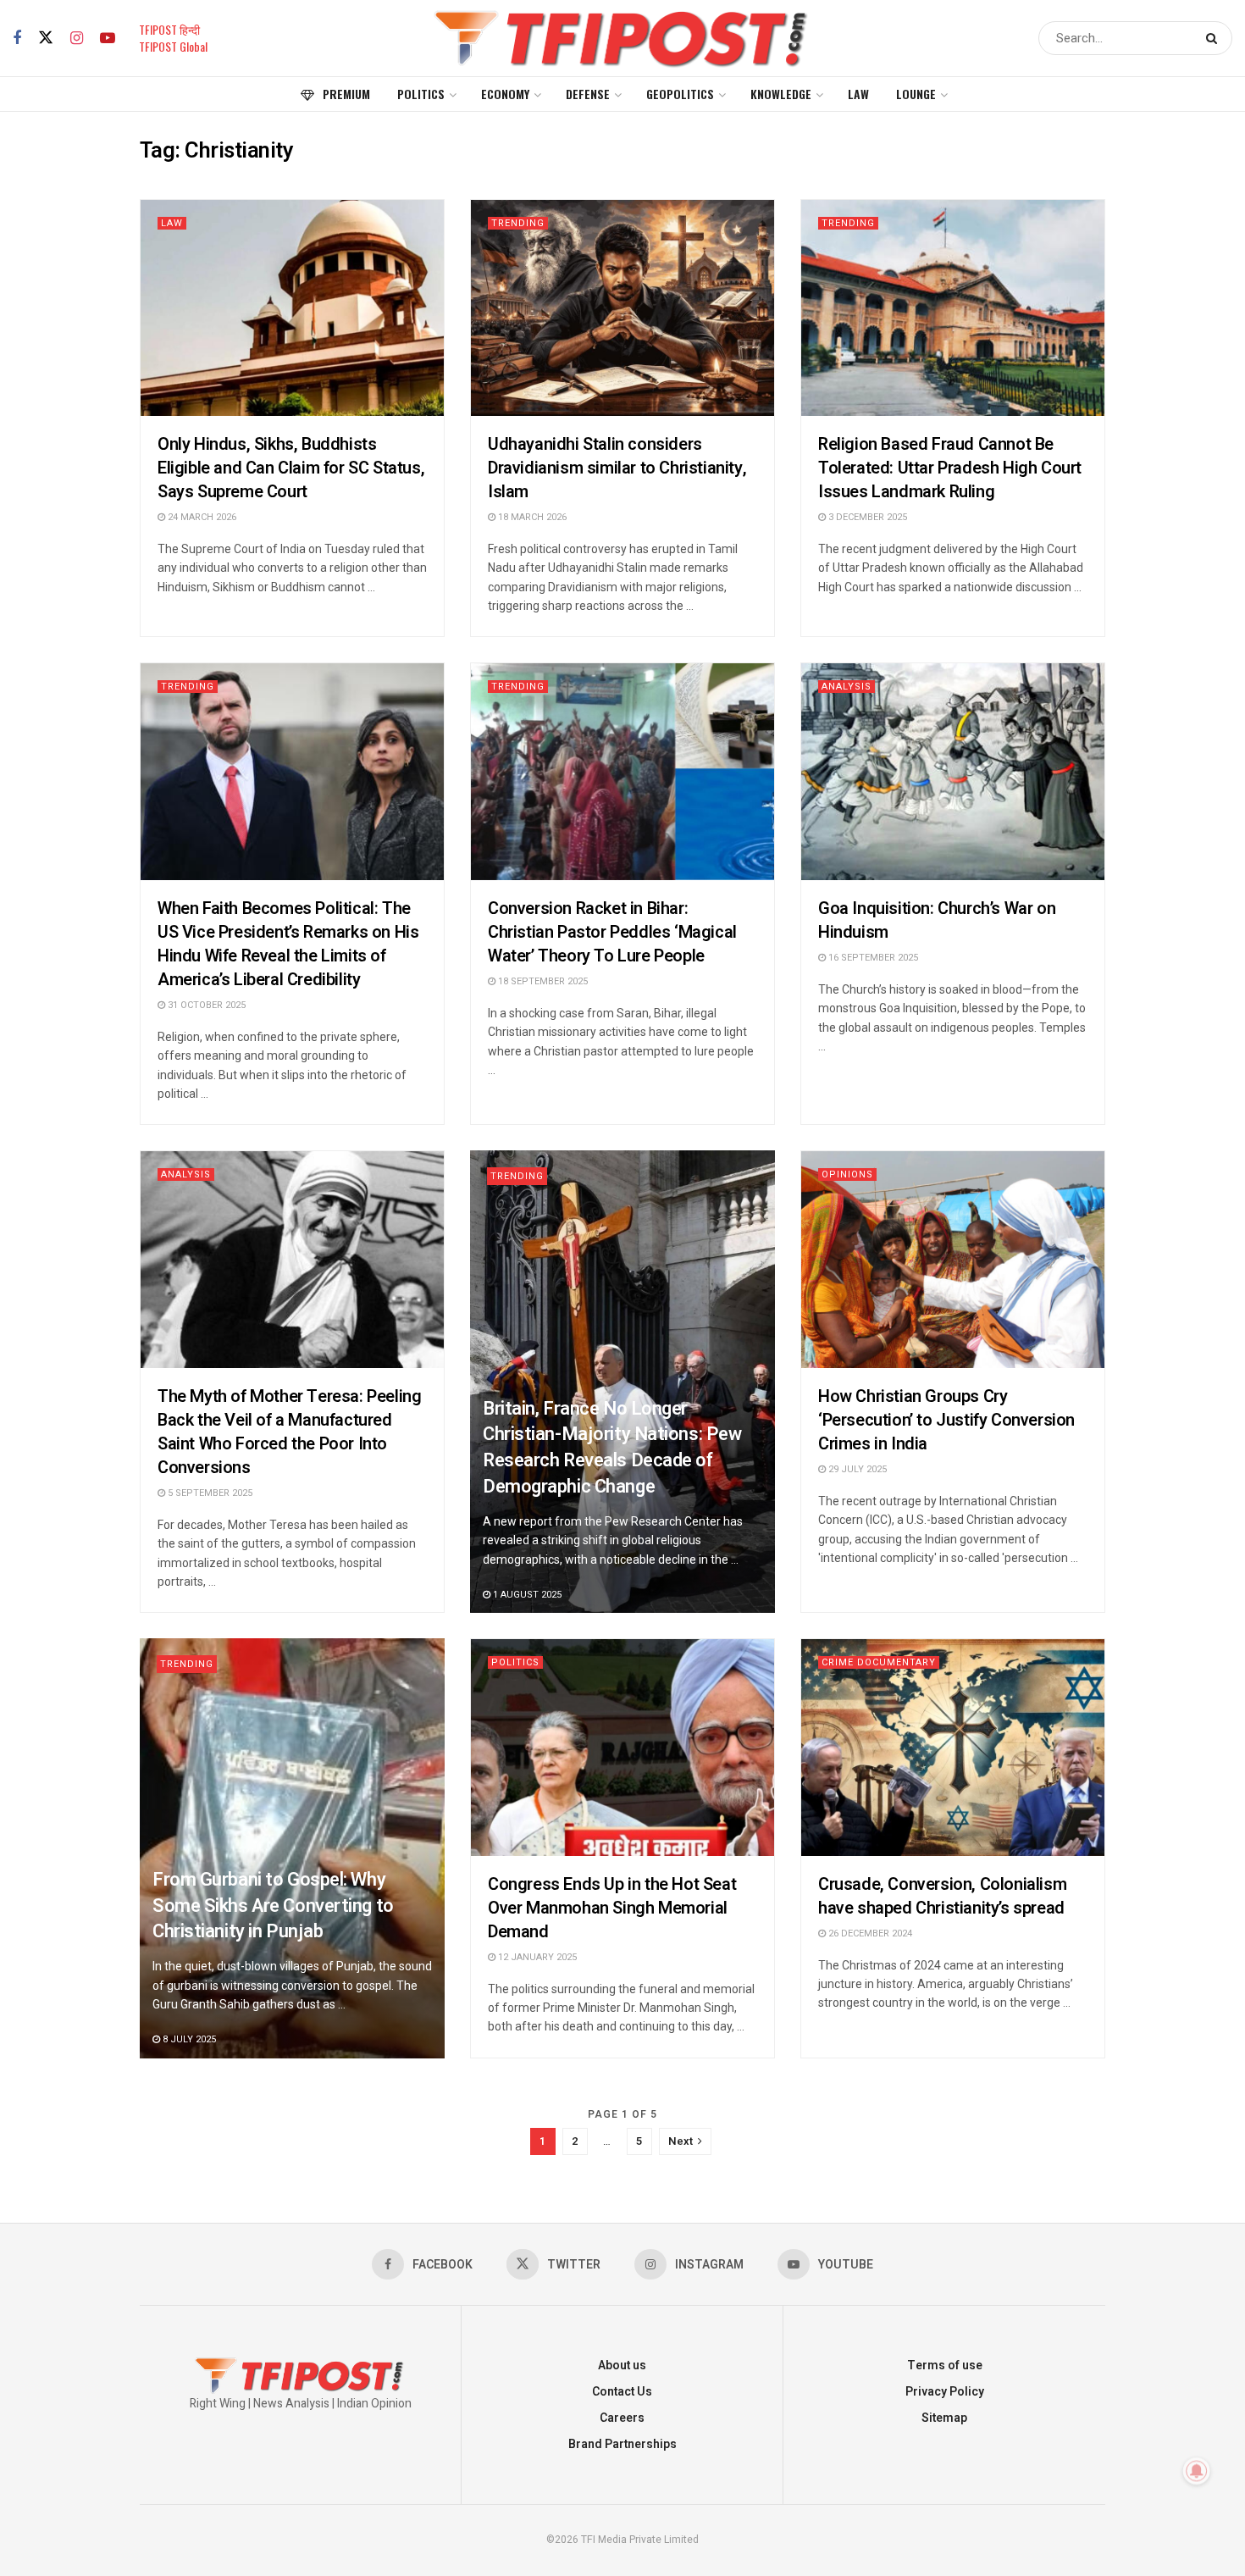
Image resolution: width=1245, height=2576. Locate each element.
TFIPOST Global (173, 46)
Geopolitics (680, 94)
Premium (346, 94)
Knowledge (781, 94)
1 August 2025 (526, 1595)
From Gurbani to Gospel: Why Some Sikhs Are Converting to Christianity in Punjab (273, 1906)
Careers (622, 2418)
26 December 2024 (869, 1933)
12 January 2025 (536, 1957)
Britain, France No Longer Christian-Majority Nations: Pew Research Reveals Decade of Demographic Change (612, 1448)
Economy (505, 94)
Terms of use (945, 2365)
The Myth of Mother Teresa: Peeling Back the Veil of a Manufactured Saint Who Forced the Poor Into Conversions (289, 1432)
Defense (588, 94)
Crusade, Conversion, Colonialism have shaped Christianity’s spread (942, 1896)
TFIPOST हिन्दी (169, 29)
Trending (518, 223)
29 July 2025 (856, 1469)
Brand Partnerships (622, 2444)
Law (858, 94)
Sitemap (944, 2418)
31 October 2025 (205, 1005)
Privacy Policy (945, 2392)
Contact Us (622, 2392)
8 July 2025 (188, 2039)
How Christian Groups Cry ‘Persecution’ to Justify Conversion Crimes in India (946, 1420)
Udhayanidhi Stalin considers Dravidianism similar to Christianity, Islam (617, 468)
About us (622, 2365)
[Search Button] (1215, 38)
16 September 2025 (872, 958)
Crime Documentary (879, 1662)
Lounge (916, 94)
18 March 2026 (531, 517)
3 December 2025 (866, 517)
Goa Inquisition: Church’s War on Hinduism (937, 920)
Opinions (847, 1174)
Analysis (847, 687)
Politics (421, 94)
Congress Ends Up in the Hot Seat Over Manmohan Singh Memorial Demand (612, 1908)
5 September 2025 (209, 1493)
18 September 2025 (542, 981)
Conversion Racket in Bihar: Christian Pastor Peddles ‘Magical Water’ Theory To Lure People (612, 932)
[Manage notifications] (1197, 2471)
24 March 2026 (201, 517)
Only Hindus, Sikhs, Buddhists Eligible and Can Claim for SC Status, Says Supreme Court (291, 468)
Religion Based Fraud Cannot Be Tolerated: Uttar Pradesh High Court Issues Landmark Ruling (950, 468)
